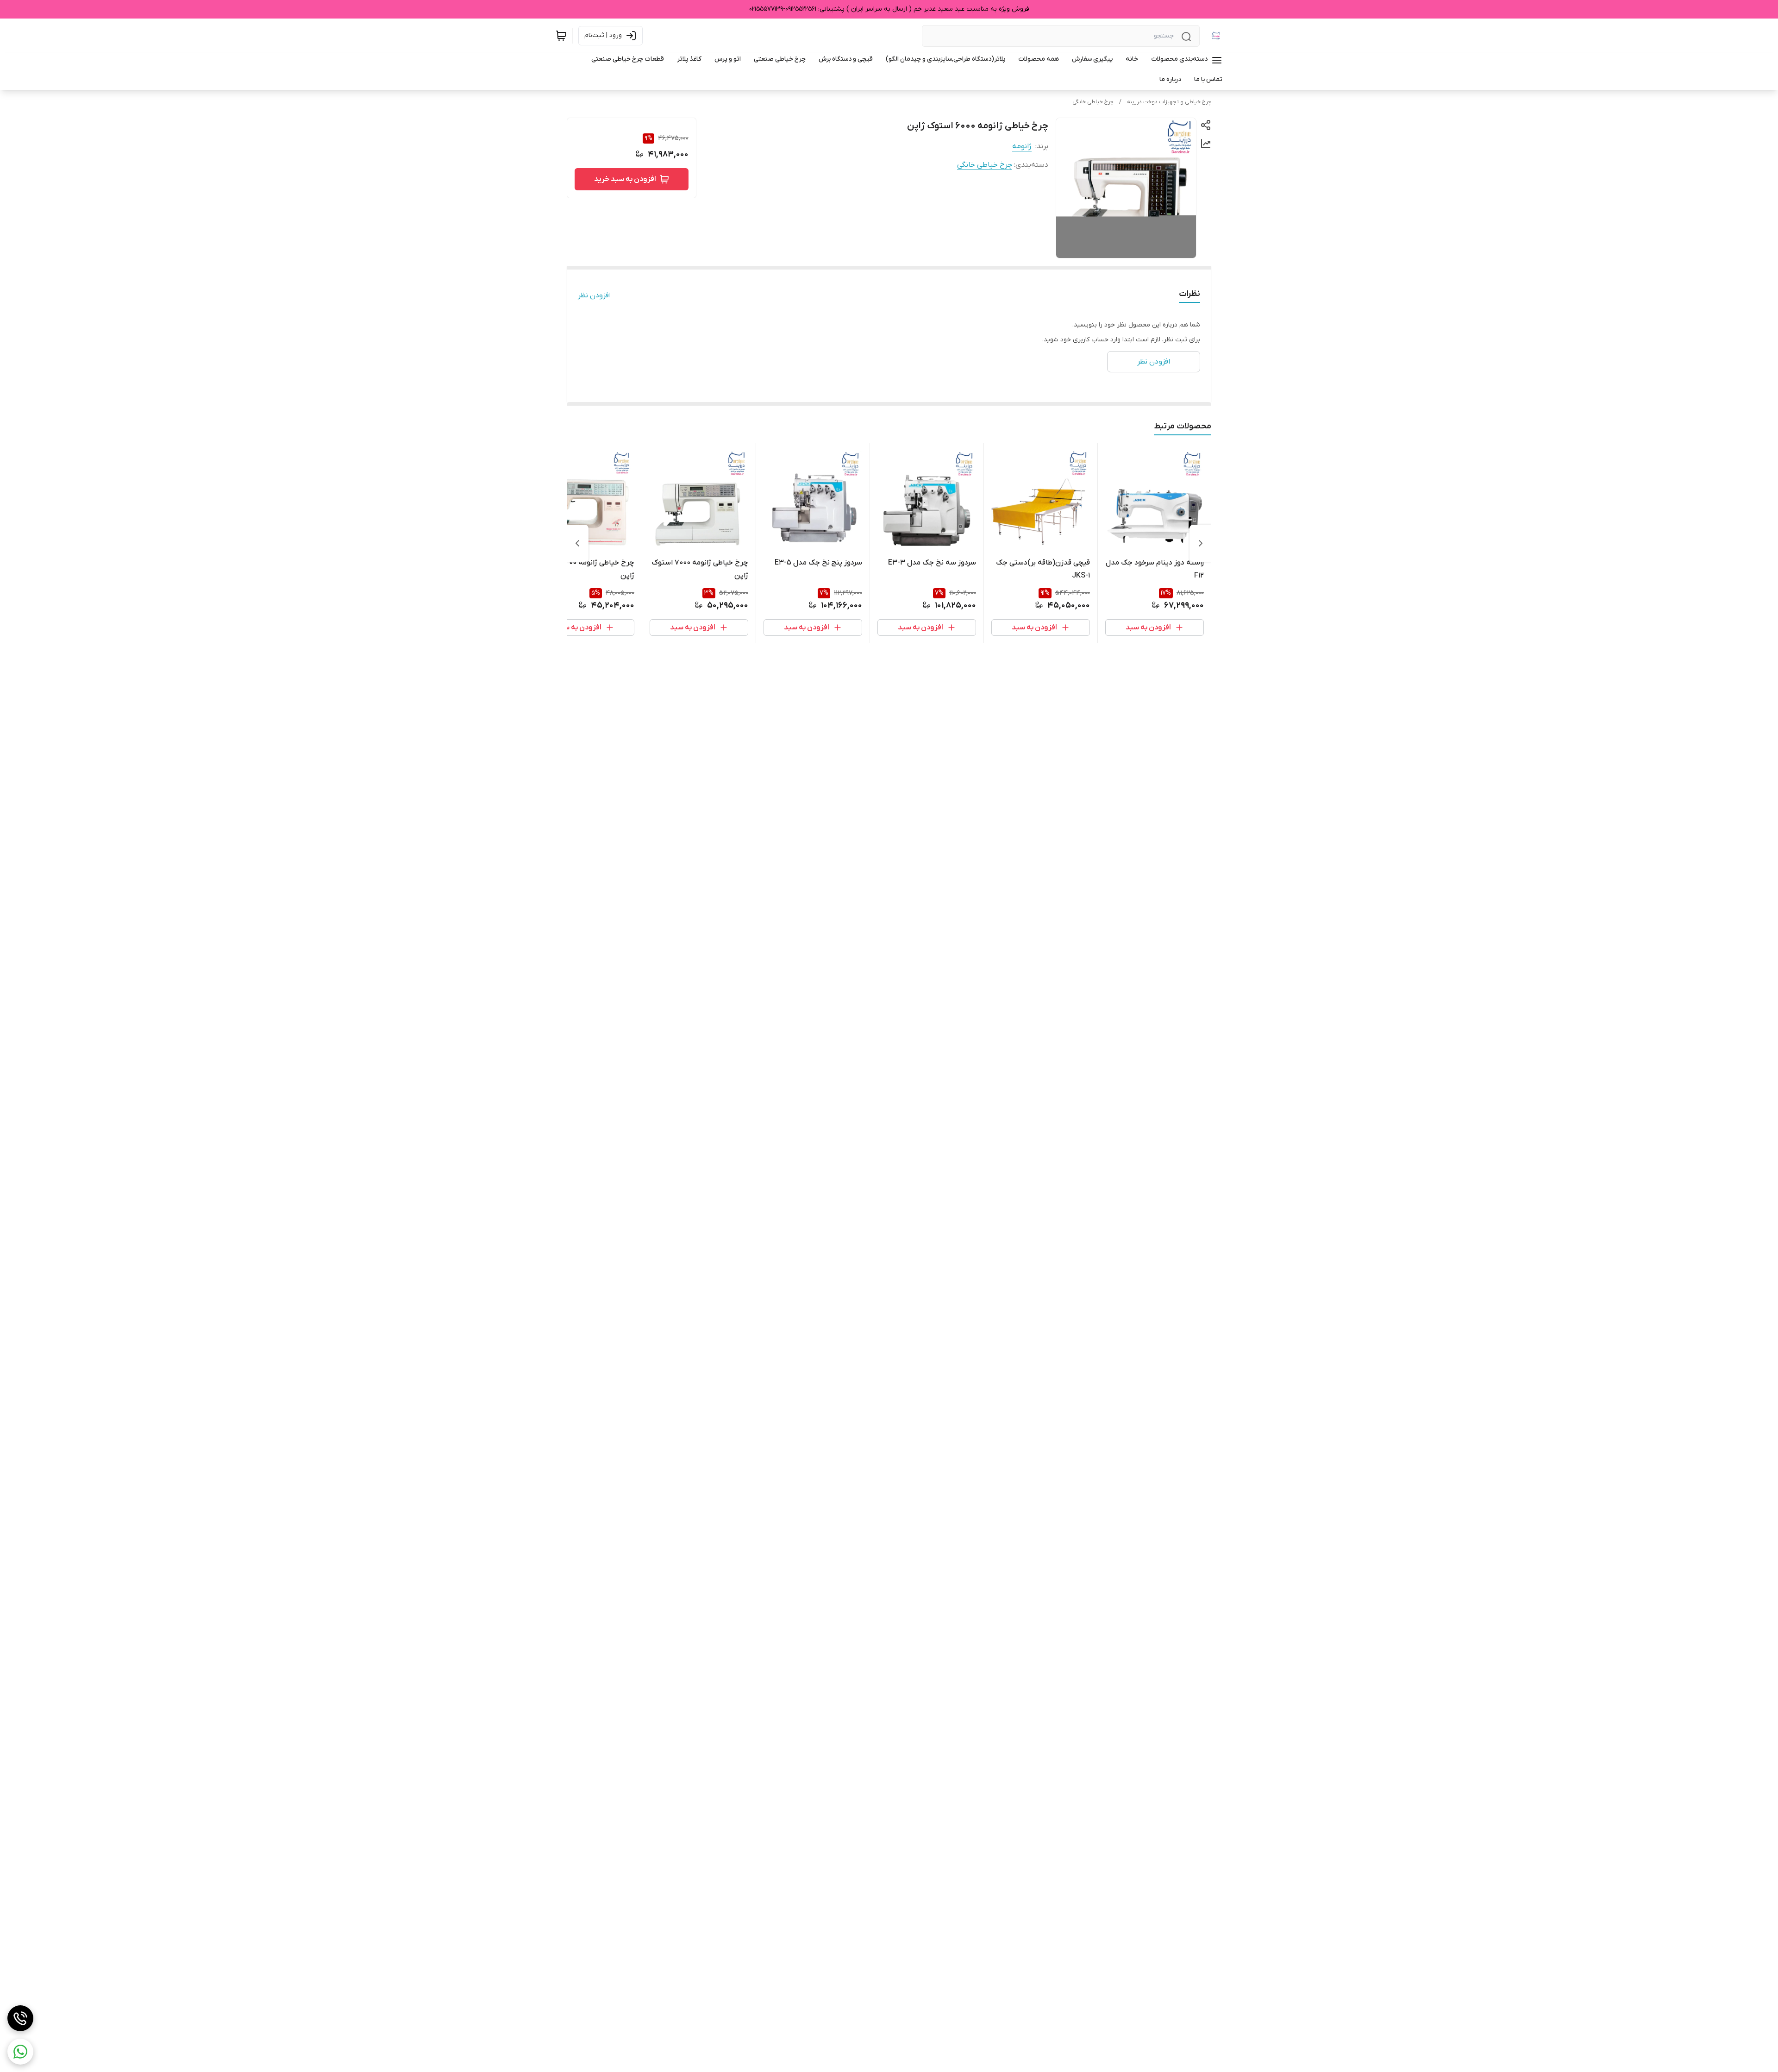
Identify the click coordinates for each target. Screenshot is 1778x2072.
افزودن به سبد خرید (625, 179)
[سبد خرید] (561, 36)
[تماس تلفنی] (20, 2018)
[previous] (1201, 543)
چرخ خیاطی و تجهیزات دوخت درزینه (1169, 102)
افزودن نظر (594, 295)
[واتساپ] (20, 2052)
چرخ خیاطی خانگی (1093, 102)
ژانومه (1022, 146)
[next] (577, 543)
